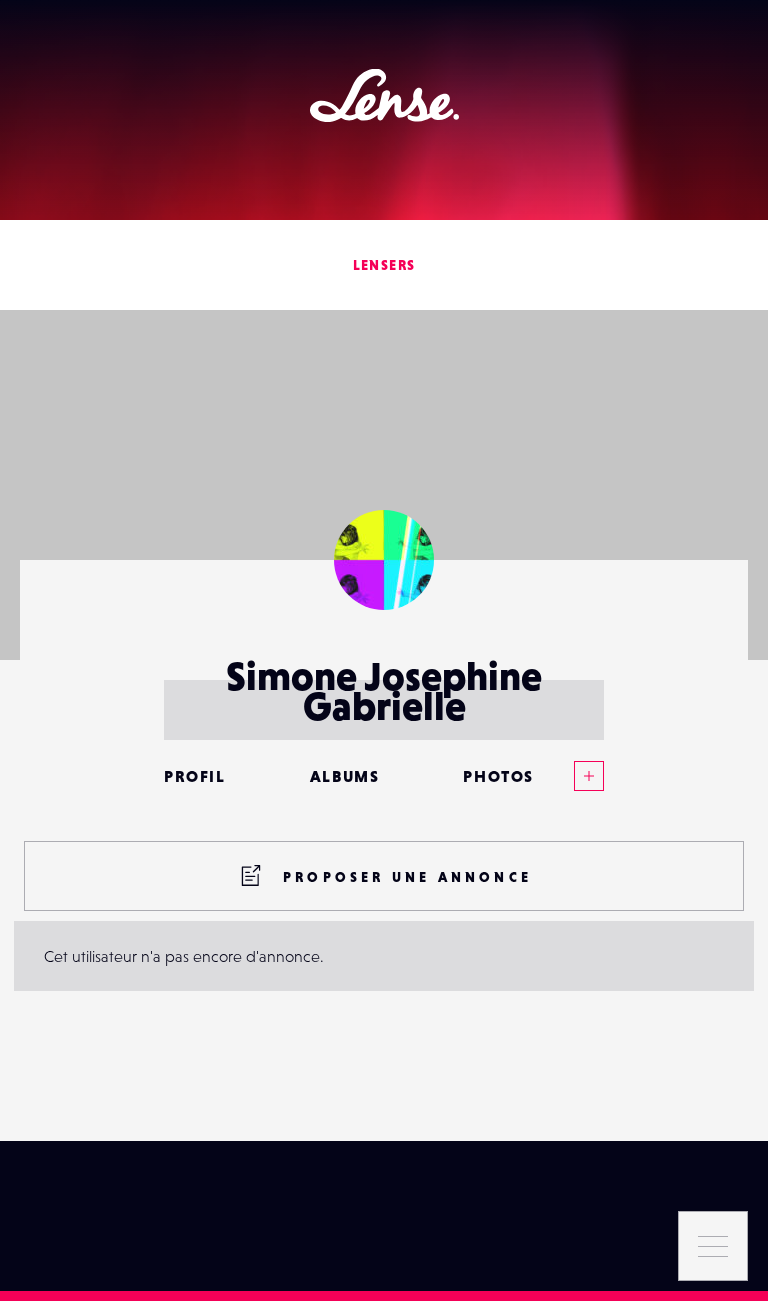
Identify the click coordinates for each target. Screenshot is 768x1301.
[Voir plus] (569, 776)
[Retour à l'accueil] (384, 95)
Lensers (384, 265)
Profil (195, 776)
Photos (498, 776)
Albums (345, 776)
